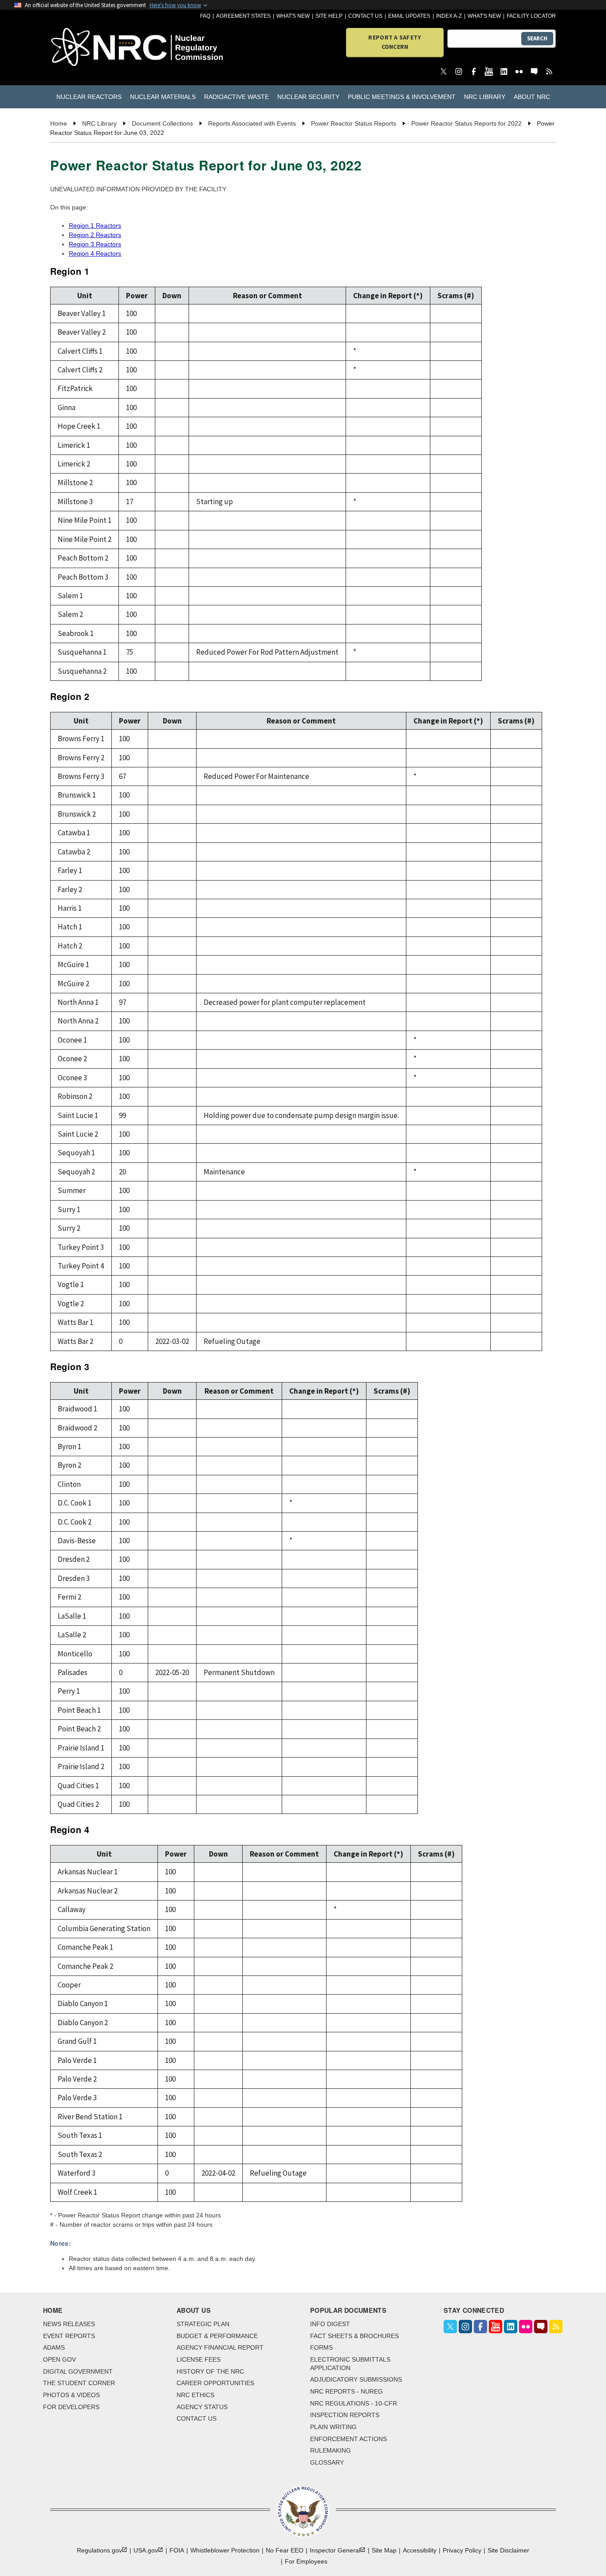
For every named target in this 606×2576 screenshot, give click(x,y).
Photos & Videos (71, 2395)
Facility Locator (531, 16)
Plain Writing (333, 2427)
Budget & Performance (217, 2336)
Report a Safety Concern (395, 42)
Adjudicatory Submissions (356, 2379)
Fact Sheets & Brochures (354, 2336)
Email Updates (409, 16)
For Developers (71, 2407)
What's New (293, 16)
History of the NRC (210, 2371)
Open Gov (59, 2359)
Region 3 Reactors (95, 244)
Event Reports (69, 2336)
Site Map (384, 2550)
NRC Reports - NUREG (346, 2391)
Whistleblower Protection (225, 2550)
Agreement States (243, 16)
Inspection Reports (345, 2415)
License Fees (199, 2359)
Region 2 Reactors (95, 235)
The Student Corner (79, 2383)
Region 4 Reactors (95, 253)
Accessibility (420, 2550)
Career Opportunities (215, 2383)
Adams (54, 2347)
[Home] (91, 48)
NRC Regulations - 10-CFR (354, 2403)
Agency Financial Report (220, 2347)
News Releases (69, 2324)
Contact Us (365, 16)
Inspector (335, 2550)
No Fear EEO (285, 2550)
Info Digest (330, 2324)
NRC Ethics (195, 2395)
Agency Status (202, 2407)
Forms (321, 2347)
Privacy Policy (462, 2550)
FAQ (205, 16)
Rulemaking (331, 2450)
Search (537, 38)
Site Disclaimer (508, 2550)
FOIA (177, 2550)
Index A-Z (449, 16)
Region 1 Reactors (95, 225)
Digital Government (78, 2371)
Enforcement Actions (348, 2439)
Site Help (329, 16)
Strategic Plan (203, 2324)
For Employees (306, 2561)
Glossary (327, 2462)
